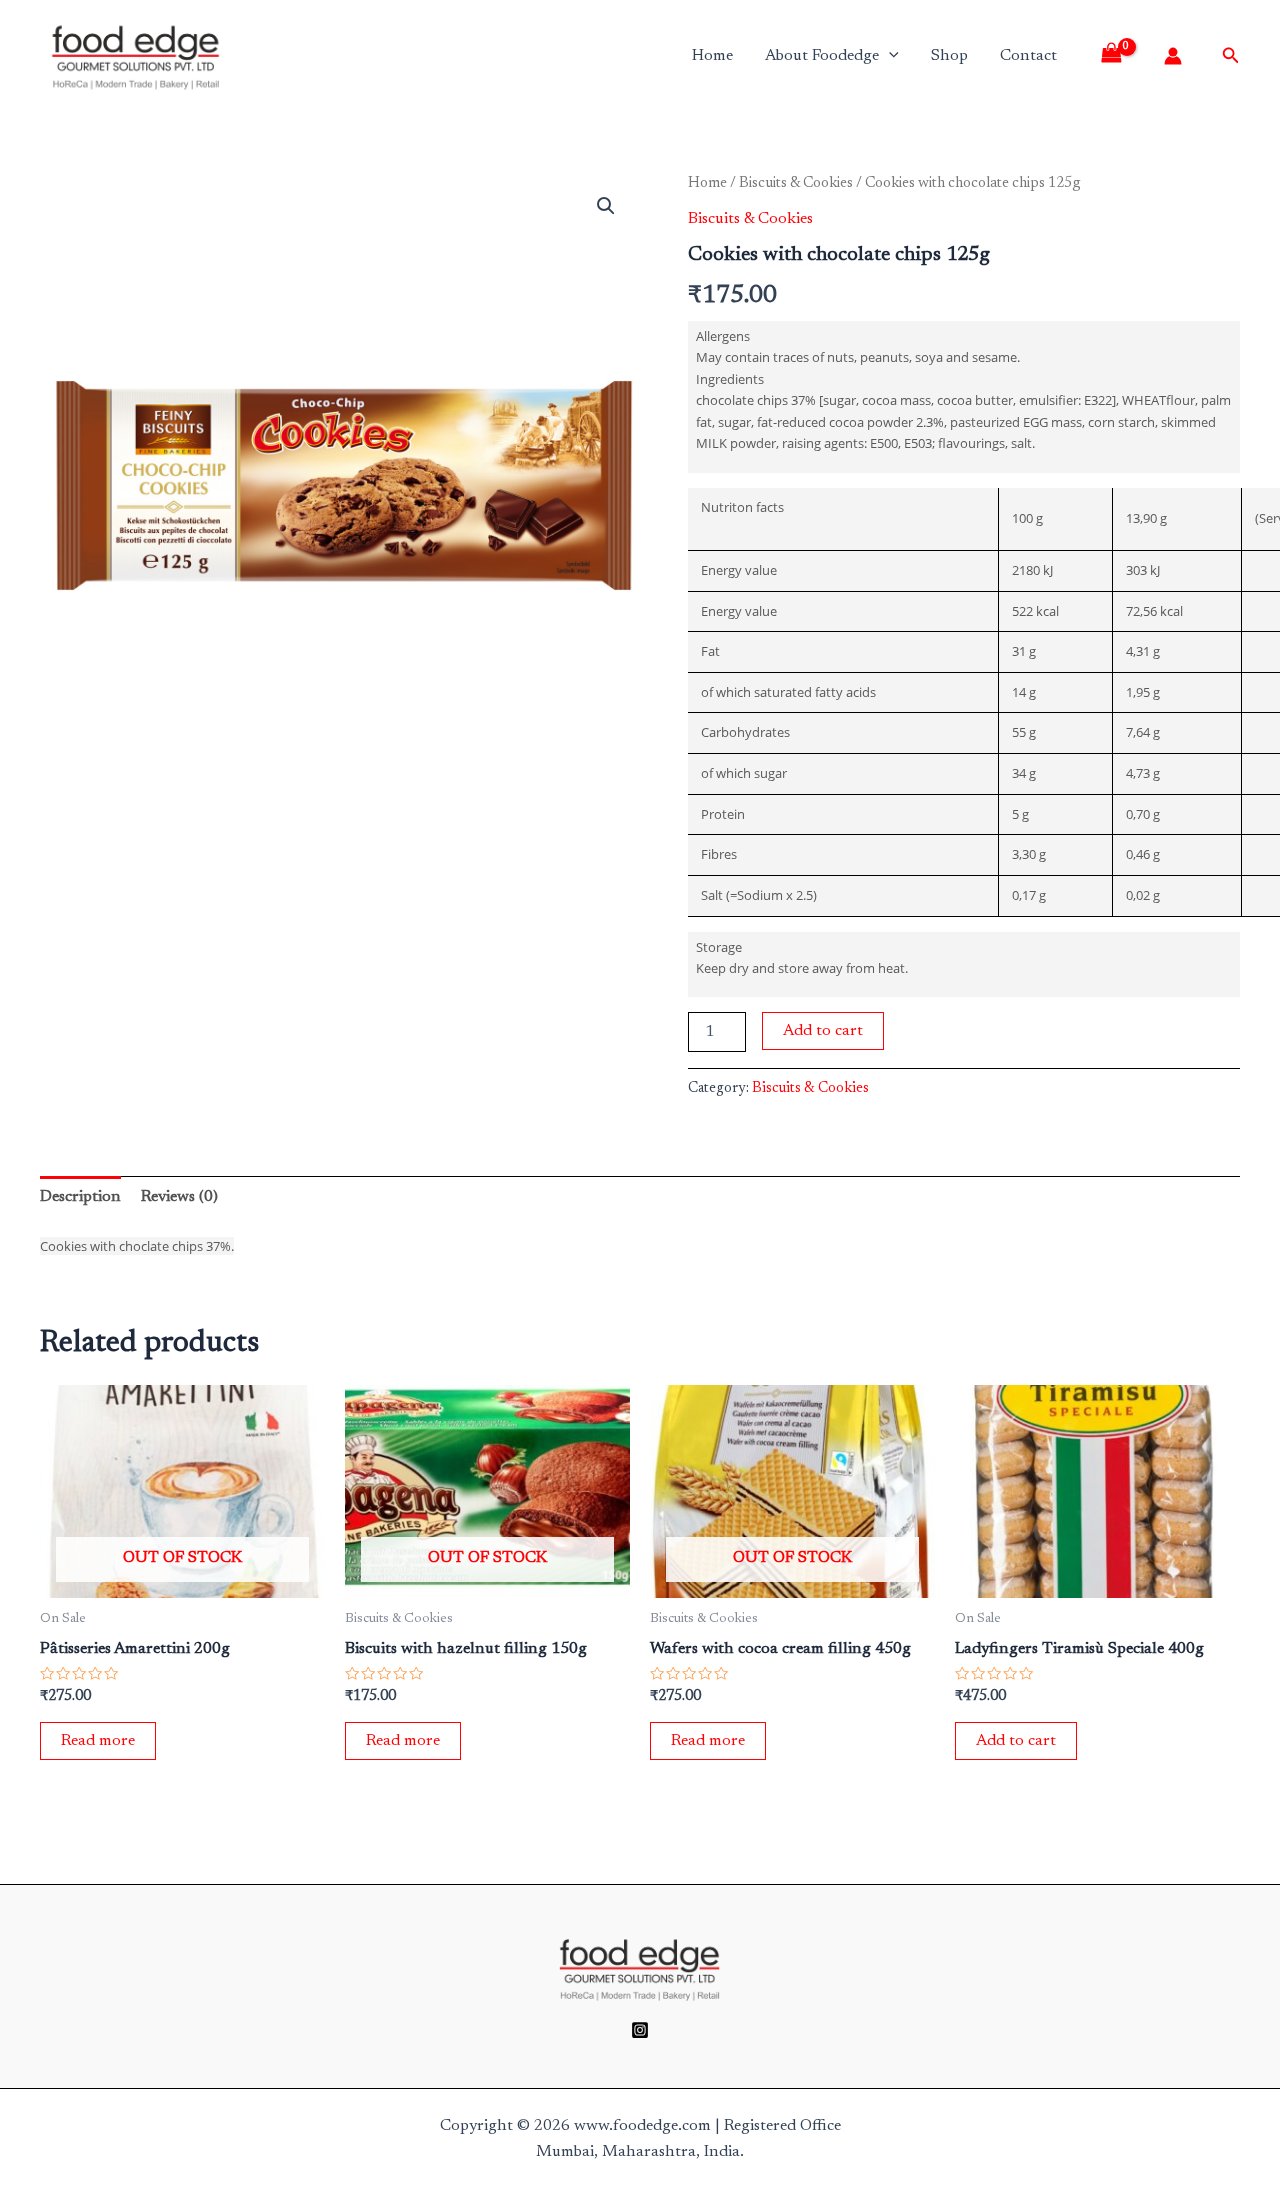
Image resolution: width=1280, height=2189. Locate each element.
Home (712, 56)
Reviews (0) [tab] (179, 1197)
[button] (606, 206)
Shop (949, 56)
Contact (1028, 56)
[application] (889, 56)
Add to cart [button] (1016, 1741)
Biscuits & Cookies (796, 183)
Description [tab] (80, 1197)
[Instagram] (640, 2030)
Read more (98, 1741)
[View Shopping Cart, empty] (1118, 56)
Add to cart (823, 1031)
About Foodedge (822, 56)
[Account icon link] (1173, 56)
